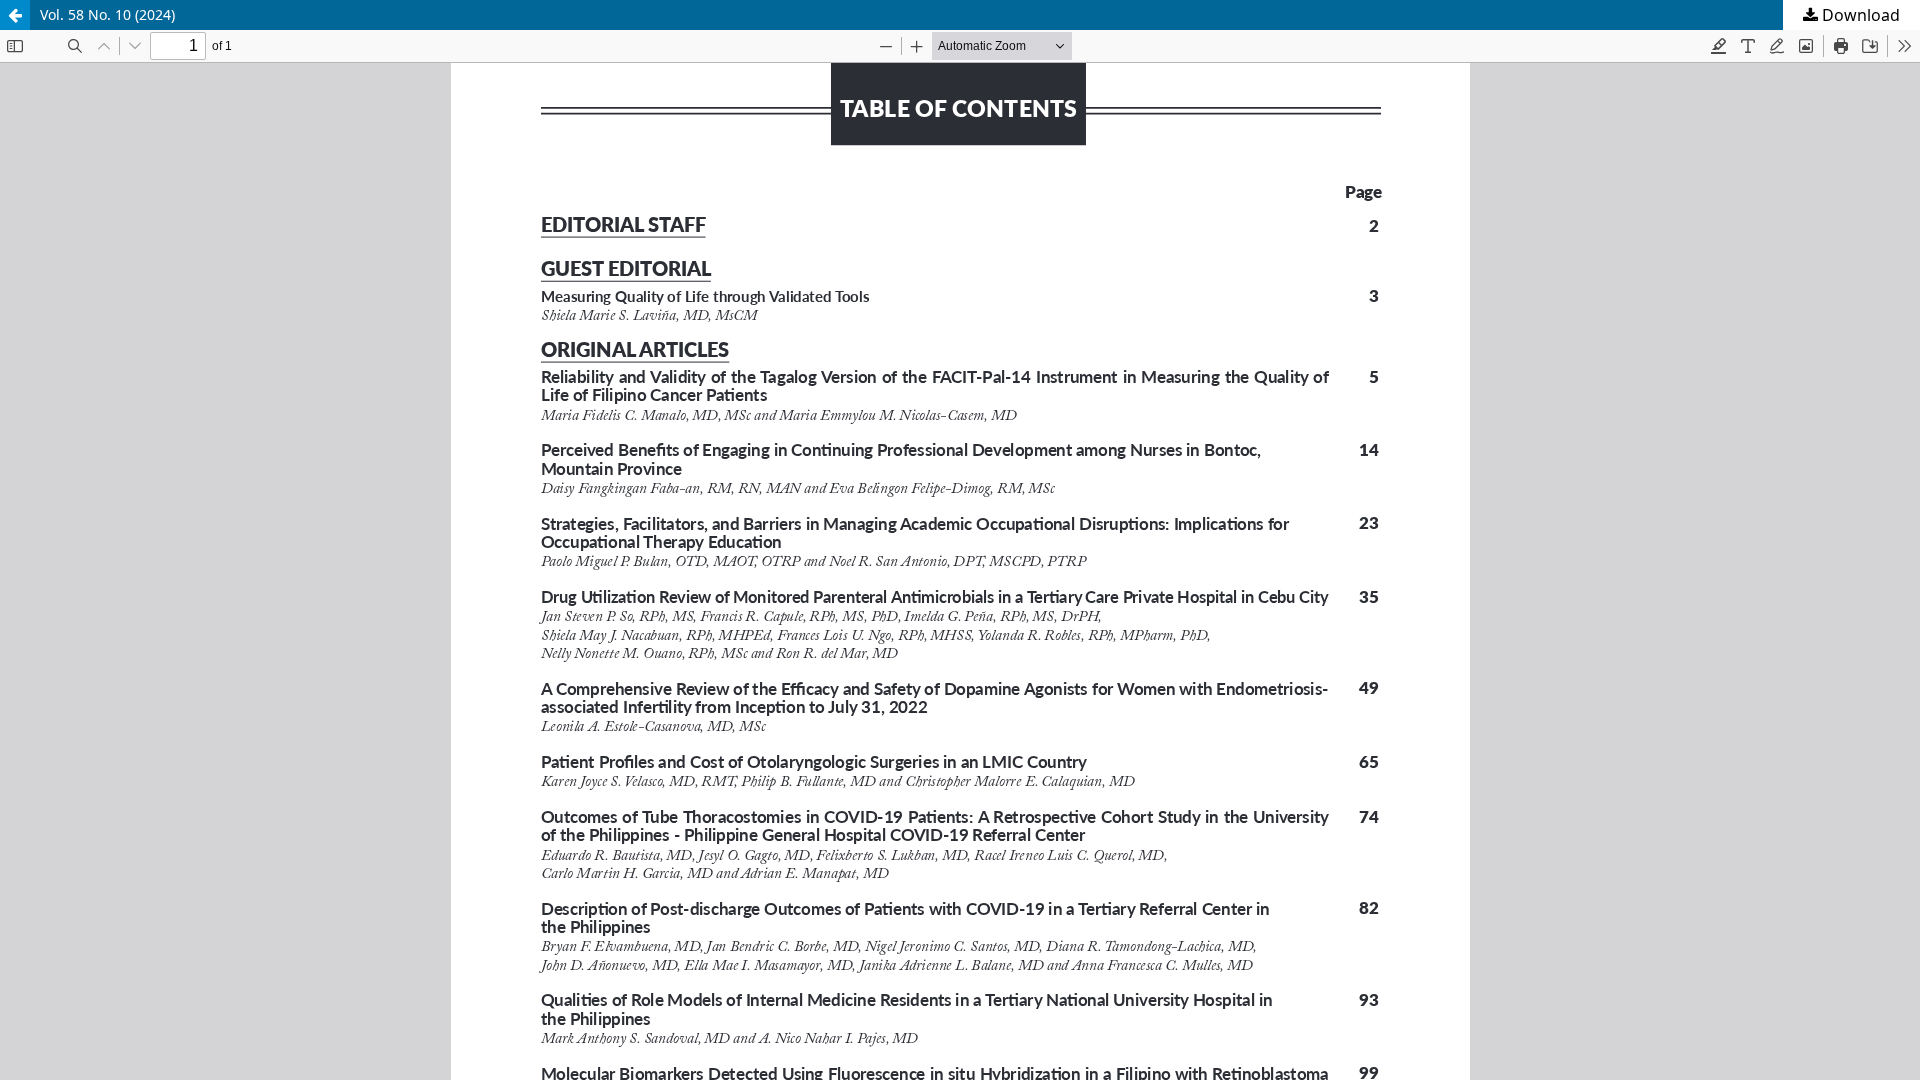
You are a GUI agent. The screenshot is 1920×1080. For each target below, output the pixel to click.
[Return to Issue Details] (15, 15)
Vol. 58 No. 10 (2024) (107, 14)
